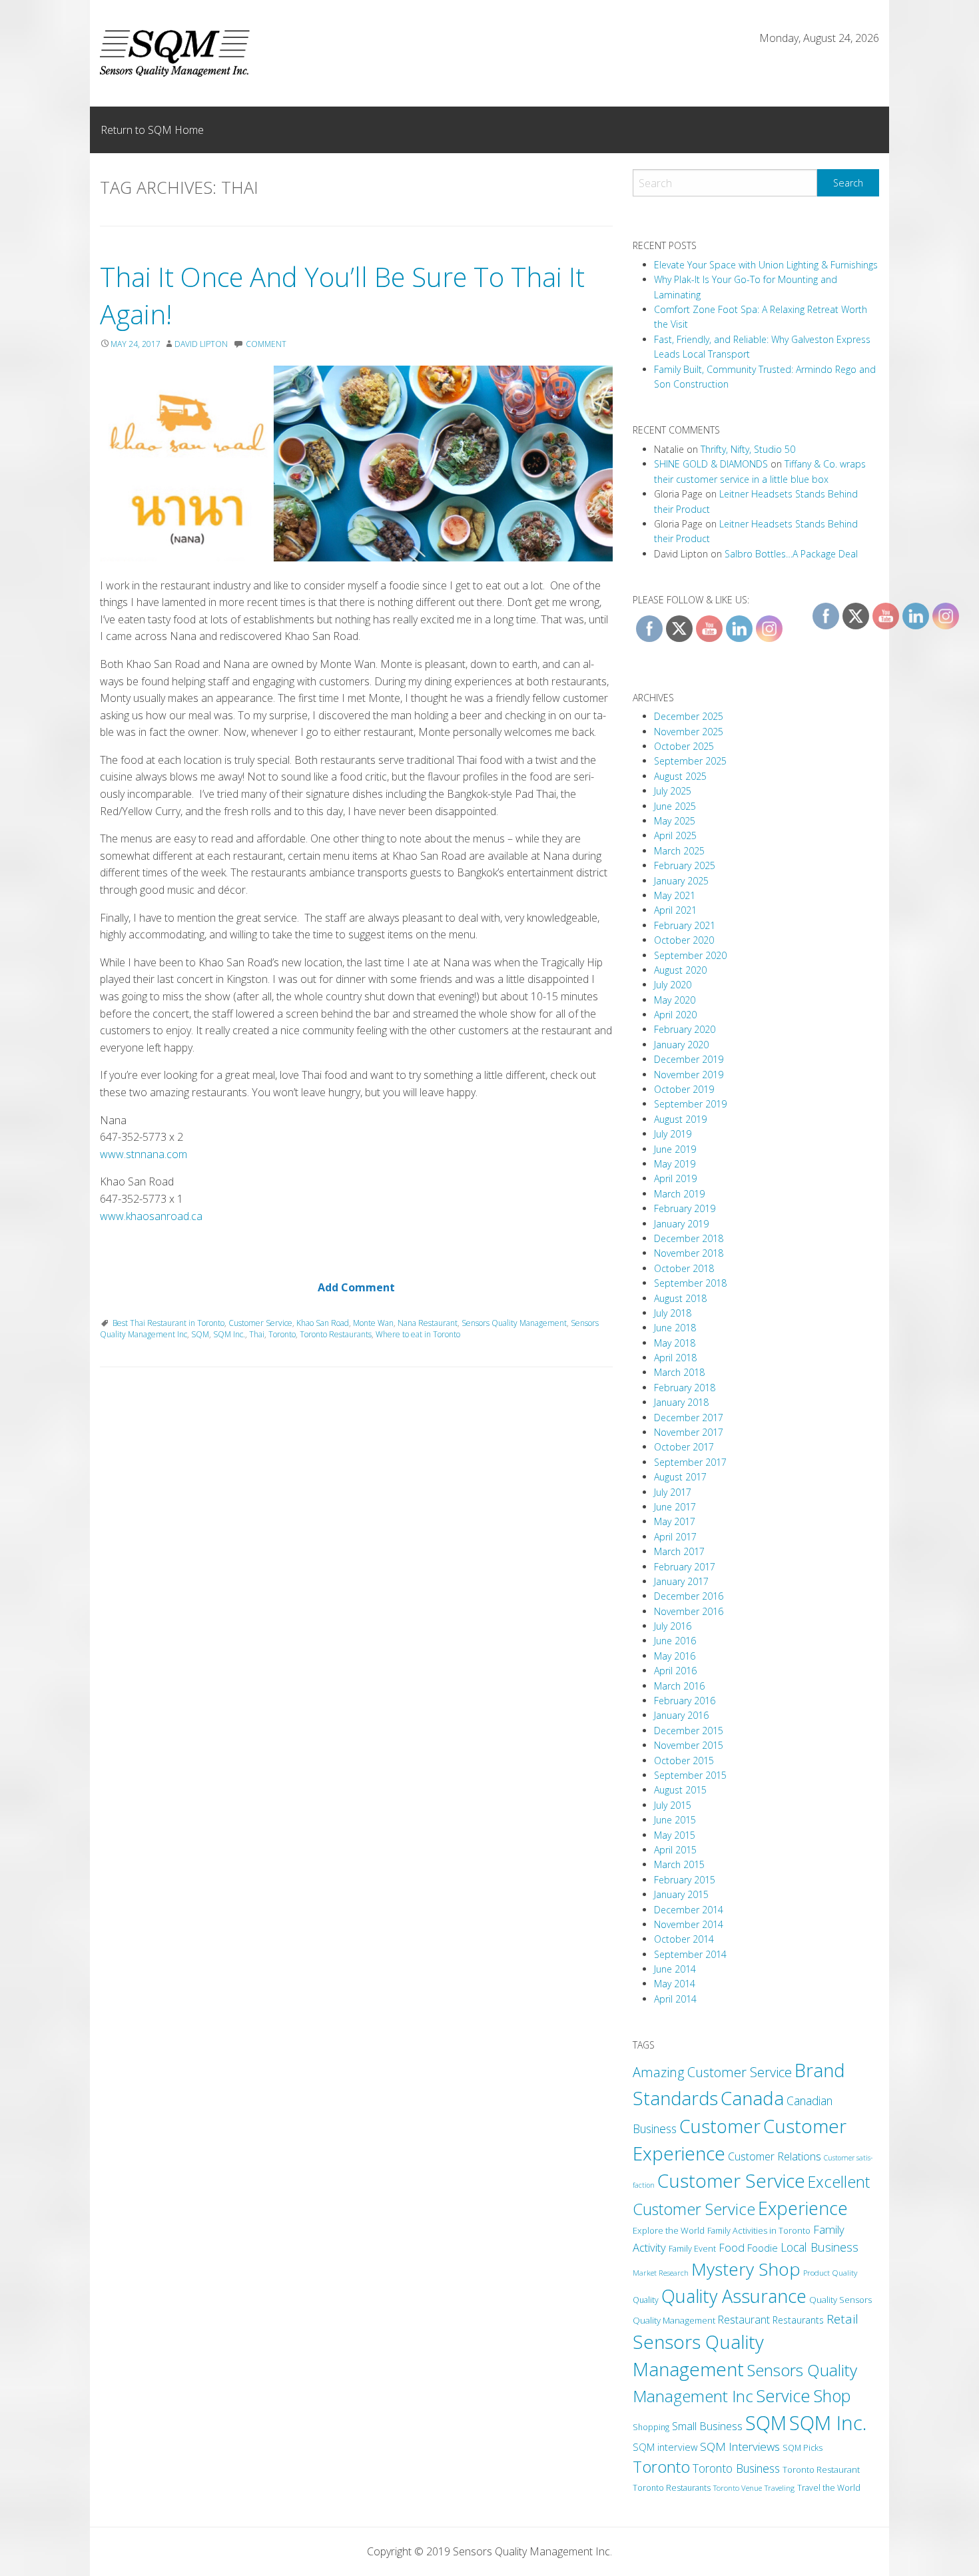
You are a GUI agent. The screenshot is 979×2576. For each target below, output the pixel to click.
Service (783, 2396)
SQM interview (665, 2447)
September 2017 (690, 1462)
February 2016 (685, 1701)
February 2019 (685, 1208)
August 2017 (680, 1477)
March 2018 (679, 1372)
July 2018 (673, 1313)
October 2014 (684, 1939)
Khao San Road (323, 1323)
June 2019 (675, 1149)
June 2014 (675, 1969)
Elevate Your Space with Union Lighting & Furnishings (766, 265)
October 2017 (684, 1447)
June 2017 (675, 1507)
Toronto (282, 1334)
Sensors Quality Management (514, 1323)
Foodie (763, 2248)
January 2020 (681, 1045)
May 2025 (675, 821)
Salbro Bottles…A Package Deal (791, 554)
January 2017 (681, 1581)
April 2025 (675, 835)
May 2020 (675, 1000)
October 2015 (684, 1761)
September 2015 (690, 1775)
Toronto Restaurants (336, 1334)
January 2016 (681, 1715)
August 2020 (680, 970)
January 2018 (681, 1402)
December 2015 (689, 1731)
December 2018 (689, 1238)
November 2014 (689, 1924)
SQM (200, 1334)
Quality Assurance (734, 2296)
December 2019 (689, 1059)
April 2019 (675, 1178)
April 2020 (675, 1015)
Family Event (692, 2248)
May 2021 (675, 895)
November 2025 (689, 732)
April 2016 (675, 1671)
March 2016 (679, 1686)
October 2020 (684, 940)
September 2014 (690, 1954)
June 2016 (675, 1641)
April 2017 (675, 1537)
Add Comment (356, 1287)
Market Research (661, 2273)
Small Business (707, 2426)
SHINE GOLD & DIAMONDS (711, 464)
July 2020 (673, 985)
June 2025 (675, 806)
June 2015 (675, 1820)
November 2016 (689, 1611)
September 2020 (690, 955)
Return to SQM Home (152, 130)
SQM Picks (803, 2448)
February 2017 (685, 1567)
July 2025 (673, 791)
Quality (646, 2300)
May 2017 (675, 1521)
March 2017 (679, 1551)
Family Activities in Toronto (759, 2230)
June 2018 (675, 1328)
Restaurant (744, 2320)
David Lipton (201, 344)
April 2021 (675, 910)
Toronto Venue (738, 2488)
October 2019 (684, 1089)
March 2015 (679, 1864)
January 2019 (681, 1224)
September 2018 (690, 1283)
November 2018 (689, 1253)
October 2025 (684, 746)
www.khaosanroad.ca (151, 1216)
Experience (803, 2208)
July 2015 (673, 1805)
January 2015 (681, 1894)
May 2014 (675, 1984)
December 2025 (689, 716)
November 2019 (689, 1075)
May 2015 (675, 1835)
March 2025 (679, 851)
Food (732, 2248)
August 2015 (680, 1790)
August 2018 (680, 1298)
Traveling (780, 2488)
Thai (257, 1334)
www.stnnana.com (144, 1154)
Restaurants (798, 2320)
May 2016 (675, 1656)
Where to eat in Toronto (418, 1334)
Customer (720, 2126)
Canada (752, 2098)
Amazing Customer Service (712, 2072)
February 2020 (685, 1029)
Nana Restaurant (428, 1323)
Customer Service (260, 1323)
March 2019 (679, 1194)
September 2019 (690, 1104)
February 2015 (685, 1880)
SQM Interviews (740, 2446)
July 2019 (673, 1134)
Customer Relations (775, 2156)
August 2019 (680, 1119)
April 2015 (675, 1850)
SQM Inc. (229, 1334)
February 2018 (685, 1388)
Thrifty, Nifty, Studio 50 (748, 449)
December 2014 (689, 1910)
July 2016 (673, 1626)
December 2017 (689, 1418)
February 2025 (685, 865)
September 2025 (690, 761)
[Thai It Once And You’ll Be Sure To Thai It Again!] (356, 464)
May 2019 (675, 1164)
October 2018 (684, 1268)
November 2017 (689, 1432)
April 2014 (675, 1999)
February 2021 (685, 925)
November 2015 (689, 1745)
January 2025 (681, 881)
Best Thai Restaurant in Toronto (168, 1323)
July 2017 (673, 1492)
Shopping (651, 2427)
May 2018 (675, 1343)
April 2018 (675, 1358)
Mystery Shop (746, 2269)
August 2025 (680, 776)
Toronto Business (736, 2468)
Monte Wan (373, 1323)
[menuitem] (152, 130)
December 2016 (689, 1596)
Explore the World (669, 2230)
